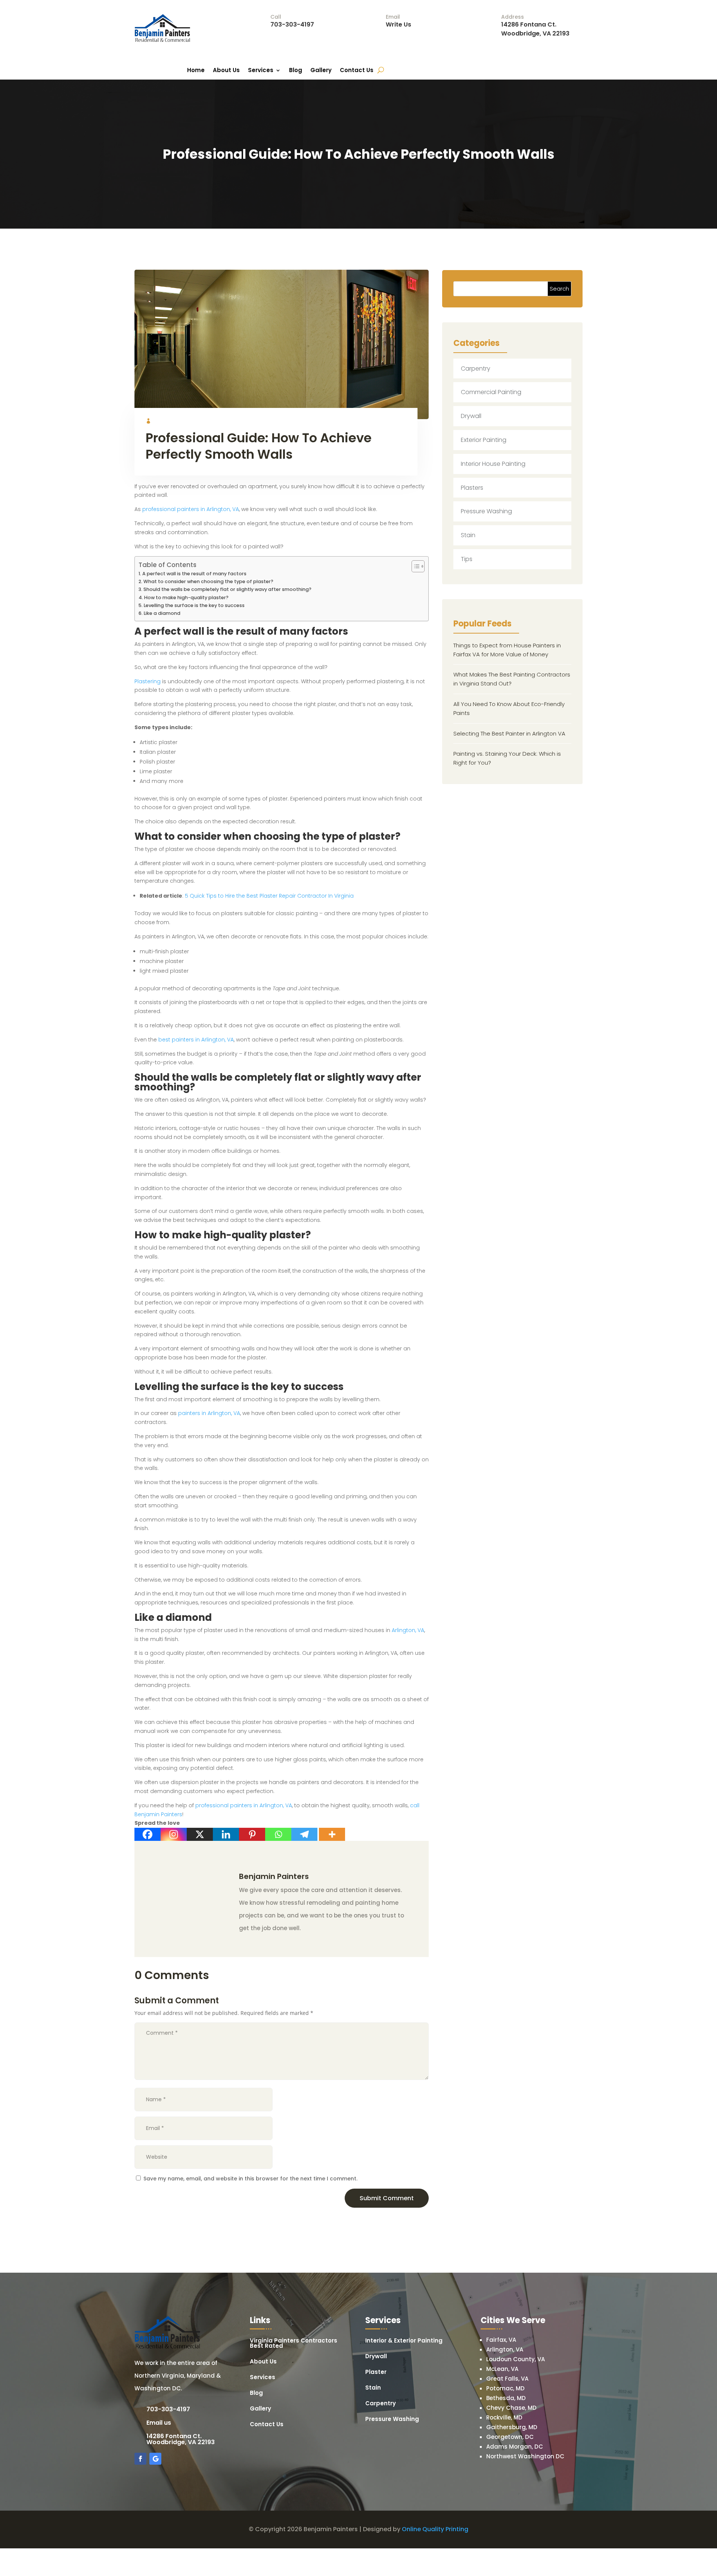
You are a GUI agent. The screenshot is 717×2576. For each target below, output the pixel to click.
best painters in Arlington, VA (196, 1040)
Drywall (471, 416)
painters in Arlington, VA (209, 1413)
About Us (226, 71)
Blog (296, 71)
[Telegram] (304, 1834)
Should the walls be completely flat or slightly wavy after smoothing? (227, 589)
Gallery (321, 71)
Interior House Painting (493, 464)
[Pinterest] (252, 1834)
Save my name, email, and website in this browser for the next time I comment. (250, 2179)
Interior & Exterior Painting (404, 2341)
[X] (200, 1834)
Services (261, 71)
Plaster (376, 2373)
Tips (467, 559)
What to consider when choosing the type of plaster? (208, 581)
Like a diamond (162, 613)
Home (196, 71)
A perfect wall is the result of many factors (194, 574)
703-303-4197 (292, 24)
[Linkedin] (226, 1834)
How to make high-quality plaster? (186, 597)
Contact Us (357, 71)
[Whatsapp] (278, 1834)
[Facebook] (148, 1834)
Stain (468, 535)
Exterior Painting (484, 440)
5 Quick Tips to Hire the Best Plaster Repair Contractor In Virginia (269, 896)
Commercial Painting (491, 392)
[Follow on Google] (155, 2459)
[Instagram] (174, 1834)
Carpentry (476, 369)
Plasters (472, 488)
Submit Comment (387, 2198)
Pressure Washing (486, 511)
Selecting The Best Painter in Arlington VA (509, 733)
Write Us (398, 24)
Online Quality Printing (435, 2529)
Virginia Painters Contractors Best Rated (294, 2344)
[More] (332, 1834)
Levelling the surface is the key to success (194, 605)
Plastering (148, 681)
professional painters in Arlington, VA (191, 509)
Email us (159, 2423)
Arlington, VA (408, 1630)
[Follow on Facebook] (140, 2459)
